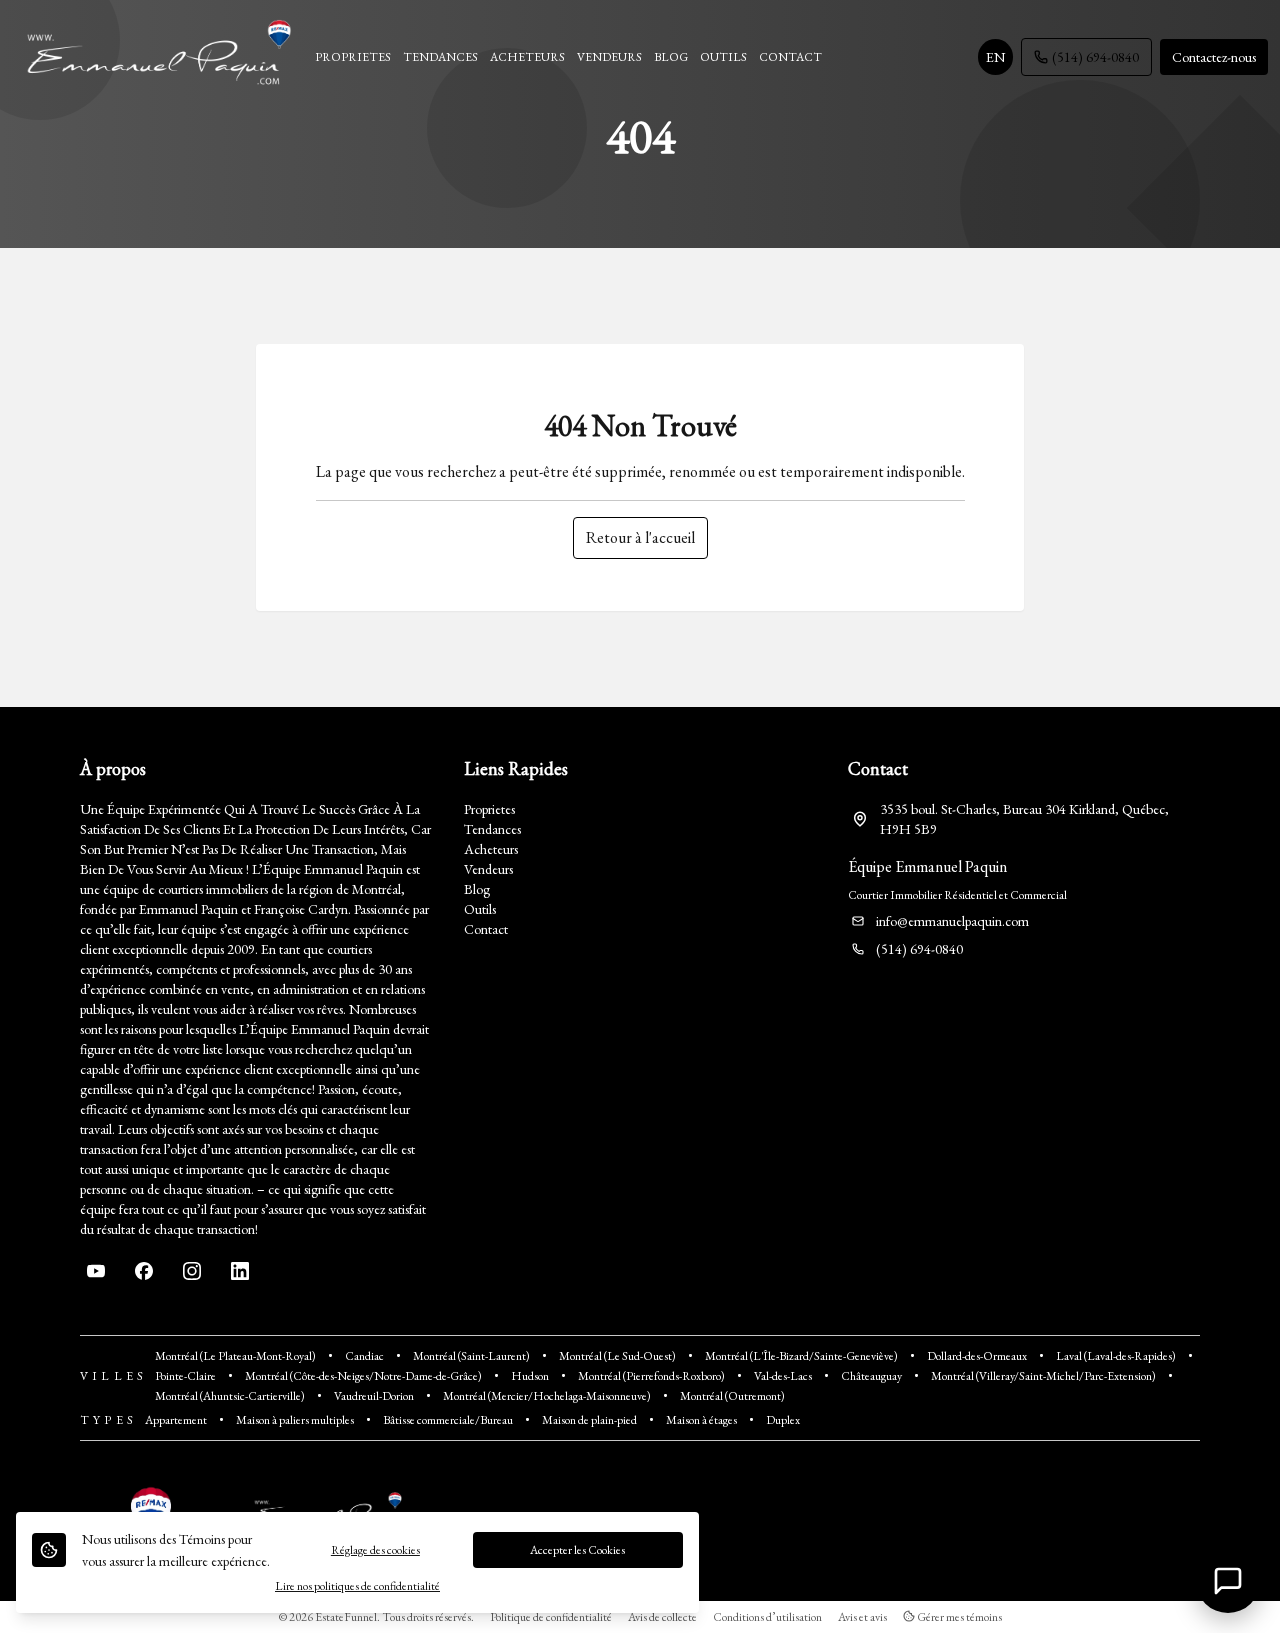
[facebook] (144, 1271)
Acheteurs (491, 849)
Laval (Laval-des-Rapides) (1116, 1356)
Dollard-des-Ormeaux (977, 1356)
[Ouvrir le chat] (1228, 1581)
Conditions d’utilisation (767, 1617)
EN (995, 57)
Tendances (492, 829)
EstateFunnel (346, 1617)
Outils (480, 909)
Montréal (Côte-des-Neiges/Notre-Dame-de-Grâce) (363, 1376)
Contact (486, 929)
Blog (477, 889)
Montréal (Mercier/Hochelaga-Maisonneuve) (547, 1396)
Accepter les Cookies (577, 1550)
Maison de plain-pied (589, 1420)
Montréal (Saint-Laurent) (471, 1356)
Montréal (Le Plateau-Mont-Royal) (235, 1356)
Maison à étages (701, 1420)
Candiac (364, 1356)
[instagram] (192, 1271)
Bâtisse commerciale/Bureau (448, 1420)
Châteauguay (871, 1376)
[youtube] (96, 1271)
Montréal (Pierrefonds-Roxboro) (651, 1376)
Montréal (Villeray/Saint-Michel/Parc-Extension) (1043, 1376)
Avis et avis (862, 1617)
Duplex (783, 1420)
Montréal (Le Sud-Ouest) (617, 1356)
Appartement (176, 1420)
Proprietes (489, 809)
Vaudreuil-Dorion (374, 1396)
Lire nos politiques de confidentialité (357, 1586)
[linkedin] (240, 1271)
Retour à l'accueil (640, 537)
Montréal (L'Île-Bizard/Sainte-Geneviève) (801, 1356)
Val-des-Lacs (783, 1376)
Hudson (530, 1376)
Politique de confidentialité (551, 1617)
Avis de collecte (662, 1617)
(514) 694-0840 (1095, 57)
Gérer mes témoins (958, 1617)
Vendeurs (488, 869)
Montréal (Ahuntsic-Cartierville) (230, 1396)
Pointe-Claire (185, 1376)
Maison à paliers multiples (295, 1420)
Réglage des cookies (375, 1550)
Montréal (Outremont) (732, 1396)
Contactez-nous (1214, 57)
